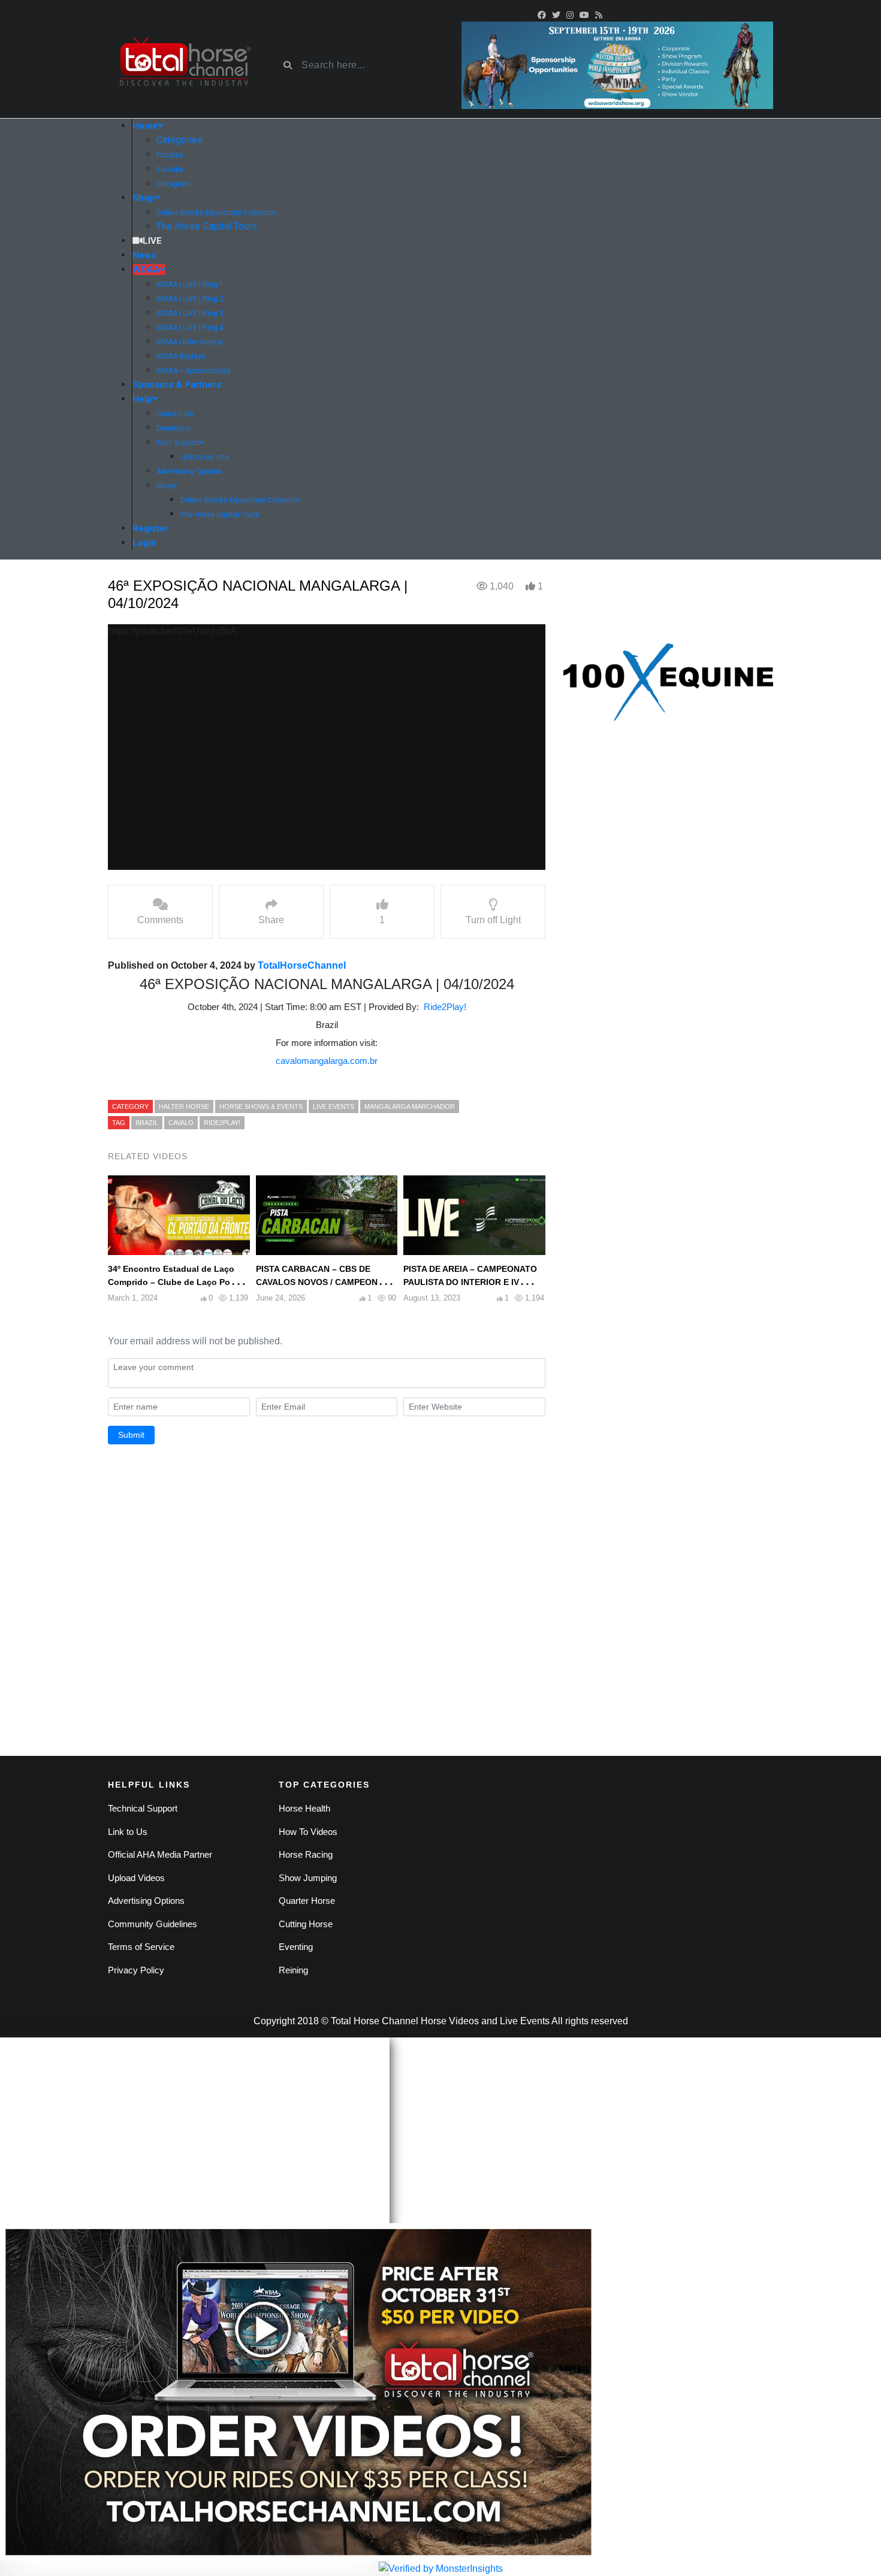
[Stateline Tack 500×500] (668, 682)
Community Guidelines (153, 1924)
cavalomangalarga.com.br (327, 1061)
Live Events (525, 2021)
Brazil (147, 1123)
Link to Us (128, 1832)
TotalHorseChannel (302, 965)
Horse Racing (306, 1854)
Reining (293, 1970)
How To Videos (308, 1832)
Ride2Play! (445, 1007)
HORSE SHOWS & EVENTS (261, 1106)
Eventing (296, 1947)
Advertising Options (146, 1901)
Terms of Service (141, 1947)
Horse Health (304, 1808)
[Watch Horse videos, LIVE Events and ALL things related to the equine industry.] (184, 66)
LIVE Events (334, 1106)
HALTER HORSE (184, 1106)
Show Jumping (308, 1878)
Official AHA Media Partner (160, 1854)
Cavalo (181, 1123)
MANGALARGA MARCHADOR (410, 1106)
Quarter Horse (307, 1901)
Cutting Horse (306, 1924)
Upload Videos (136, 1878)
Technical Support (143, 1808)
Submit (131, 1435)
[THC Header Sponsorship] (617, 64)
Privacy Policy (136, 1970)
